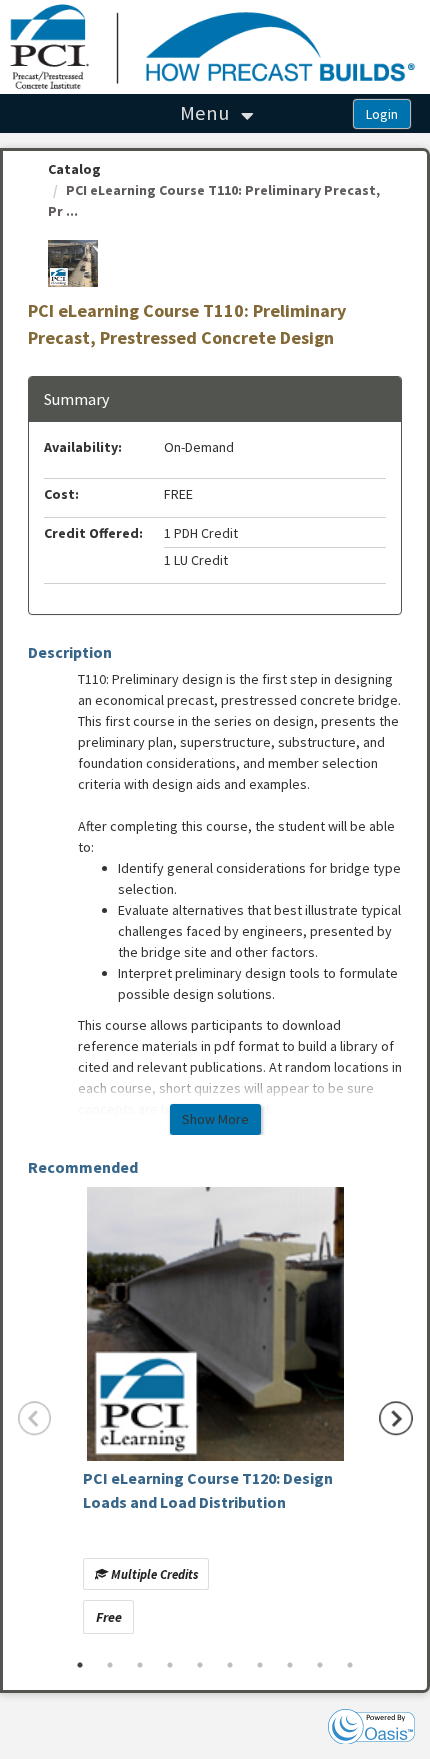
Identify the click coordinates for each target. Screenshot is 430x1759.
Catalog (74, 169)
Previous (35, 1419)
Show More (215, 1119)
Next (396, 1419)
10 (350, 1665)
